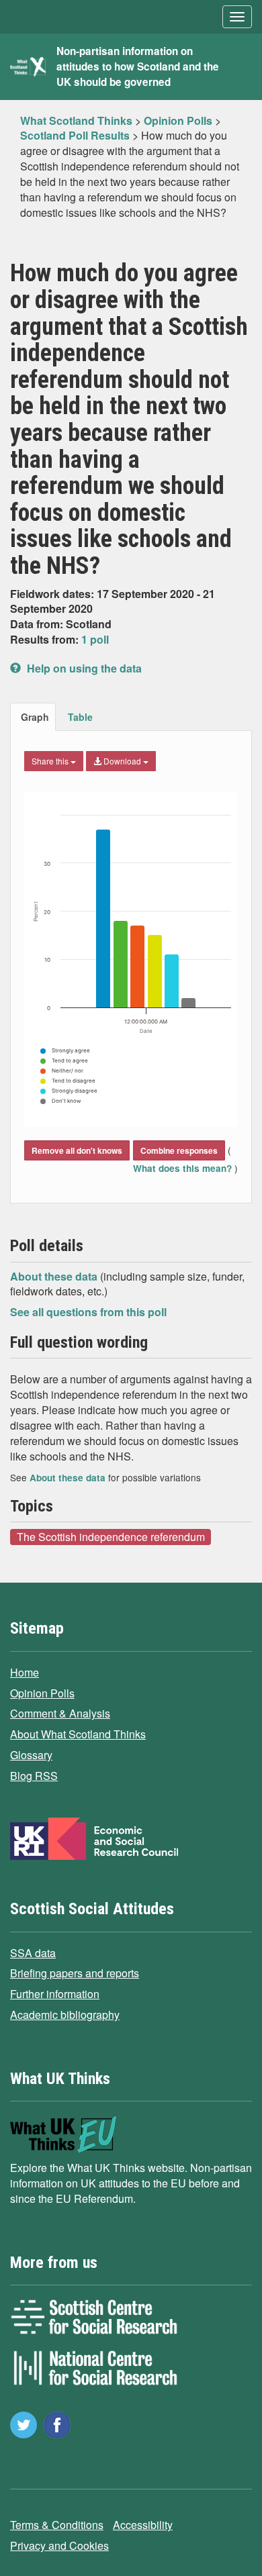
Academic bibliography (65, 2015)
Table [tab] (80, 717)
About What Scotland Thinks (78, 1734)
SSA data (33, 1953)
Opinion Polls (42, 1693)
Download (122, 761)
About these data (55, 1276)
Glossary (31, 1755)
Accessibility (143, 2525)
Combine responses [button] (179, 1150)
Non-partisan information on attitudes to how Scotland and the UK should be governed (138, 66)
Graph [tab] (35, 717)
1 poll (95, 639)
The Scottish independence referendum (111, 1536)
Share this (51, 761)
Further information (55, 1994)
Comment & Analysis (60, 1713)
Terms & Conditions (57, 2525)
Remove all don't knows (77, 1150)
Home (25, 1672)
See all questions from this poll (88, 1312)
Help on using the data (83, 668)
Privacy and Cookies (59, 2545)
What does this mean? (184, 1168)
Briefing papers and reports (75, 1973)
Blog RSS (34, 1776)
